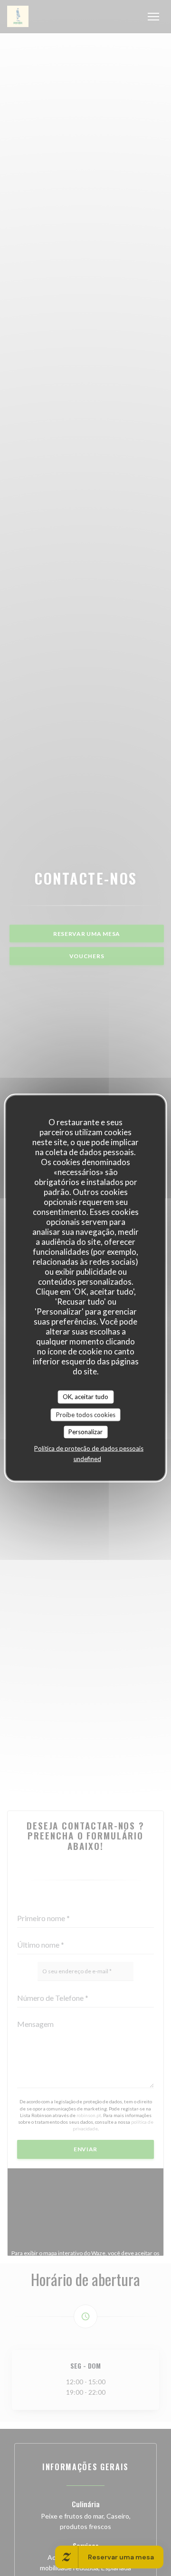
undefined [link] (87, 1458)
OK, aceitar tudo (85, 1397)
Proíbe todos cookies (86, 1414)
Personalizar (85, 1432)
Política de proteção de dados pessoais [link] (89, 1448)
